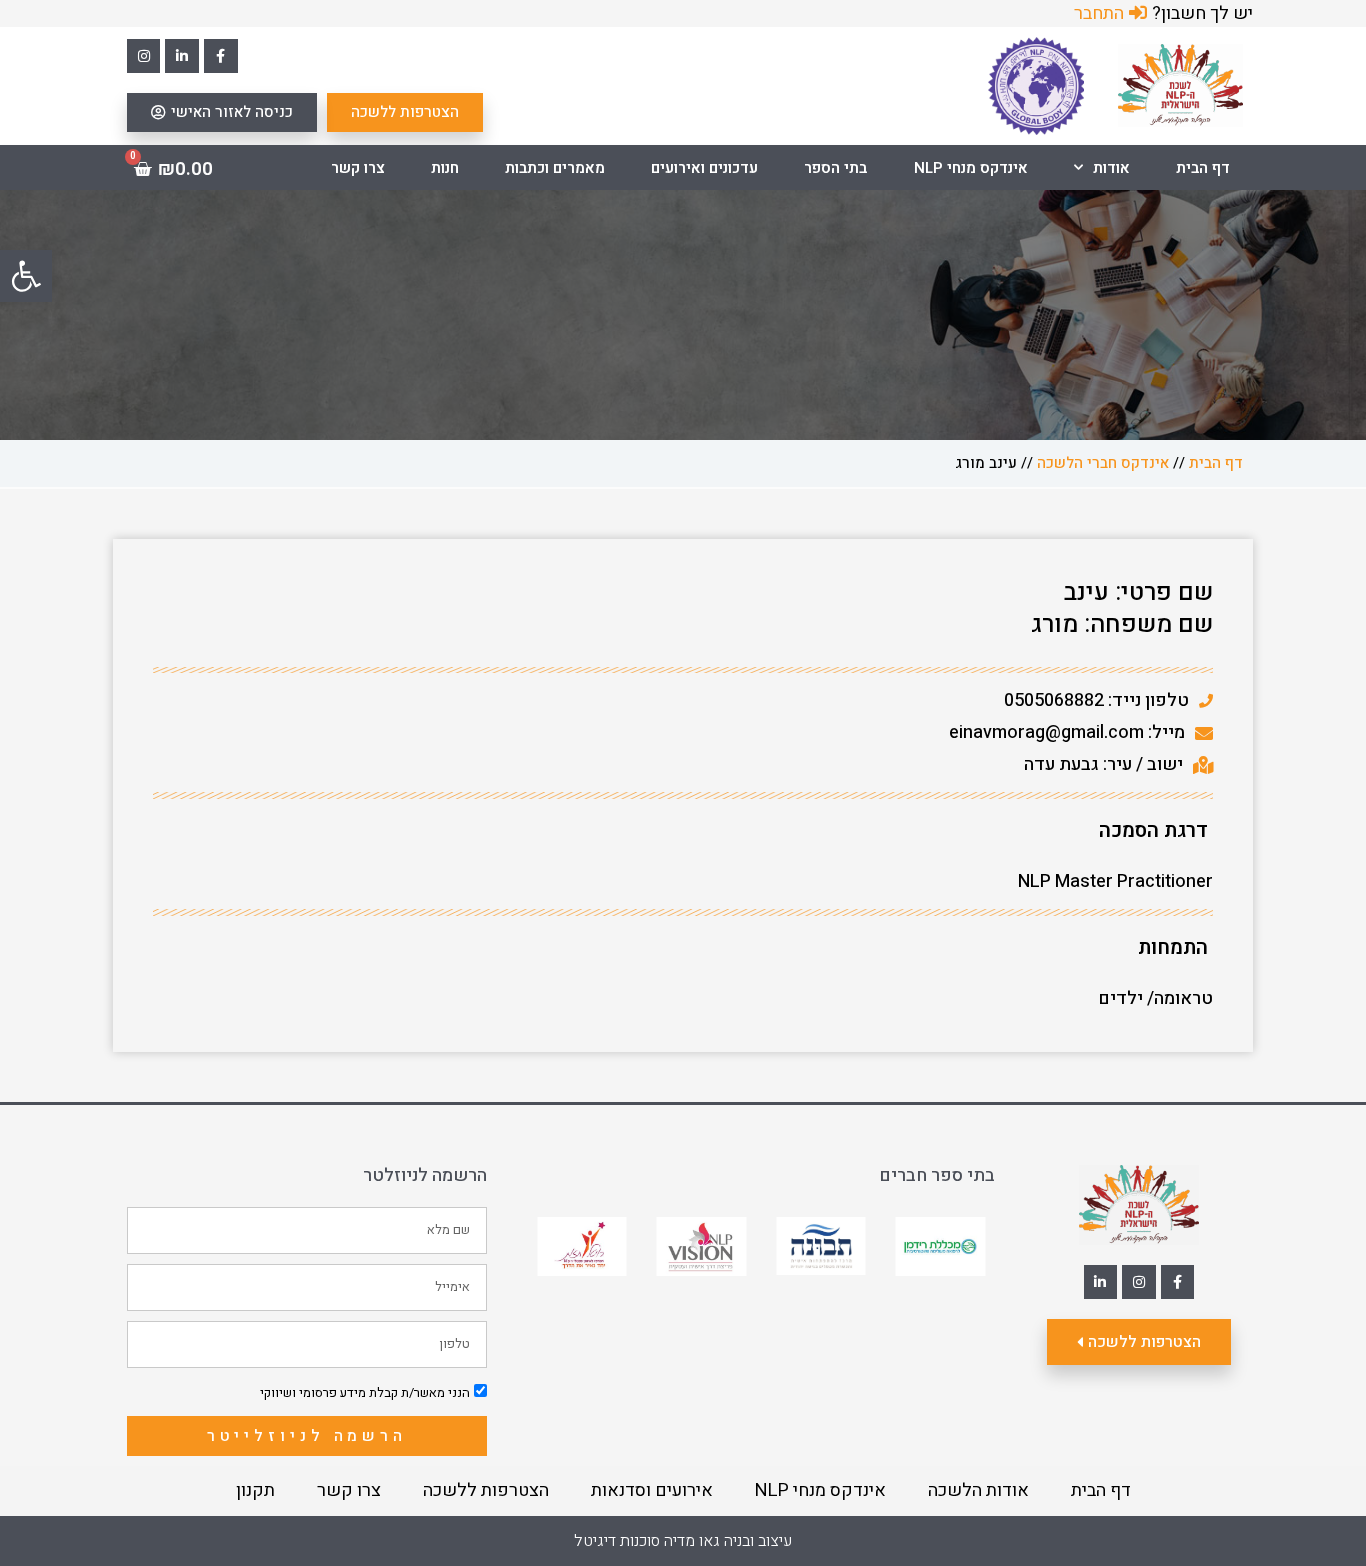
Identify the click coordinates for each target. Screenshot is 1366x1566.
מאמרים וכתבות (555, 168)
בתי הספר (835, 168)
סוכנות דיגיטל (617, 1541)
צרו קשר (358, 168)
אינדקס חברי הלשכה (1103, 463)
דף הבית (1203, 168)
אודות (1111, 168)
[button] (26, 276)
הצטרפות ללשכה (486, 1490)
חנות (445, 168)
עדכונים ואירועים (704, 168)
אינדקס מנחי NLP (971, 168)
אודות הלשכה (978, 1490)
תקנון (255, 1490)
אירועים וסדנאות (652, 1490)
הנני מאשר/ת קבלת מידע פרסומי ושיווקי (365, 1392)
